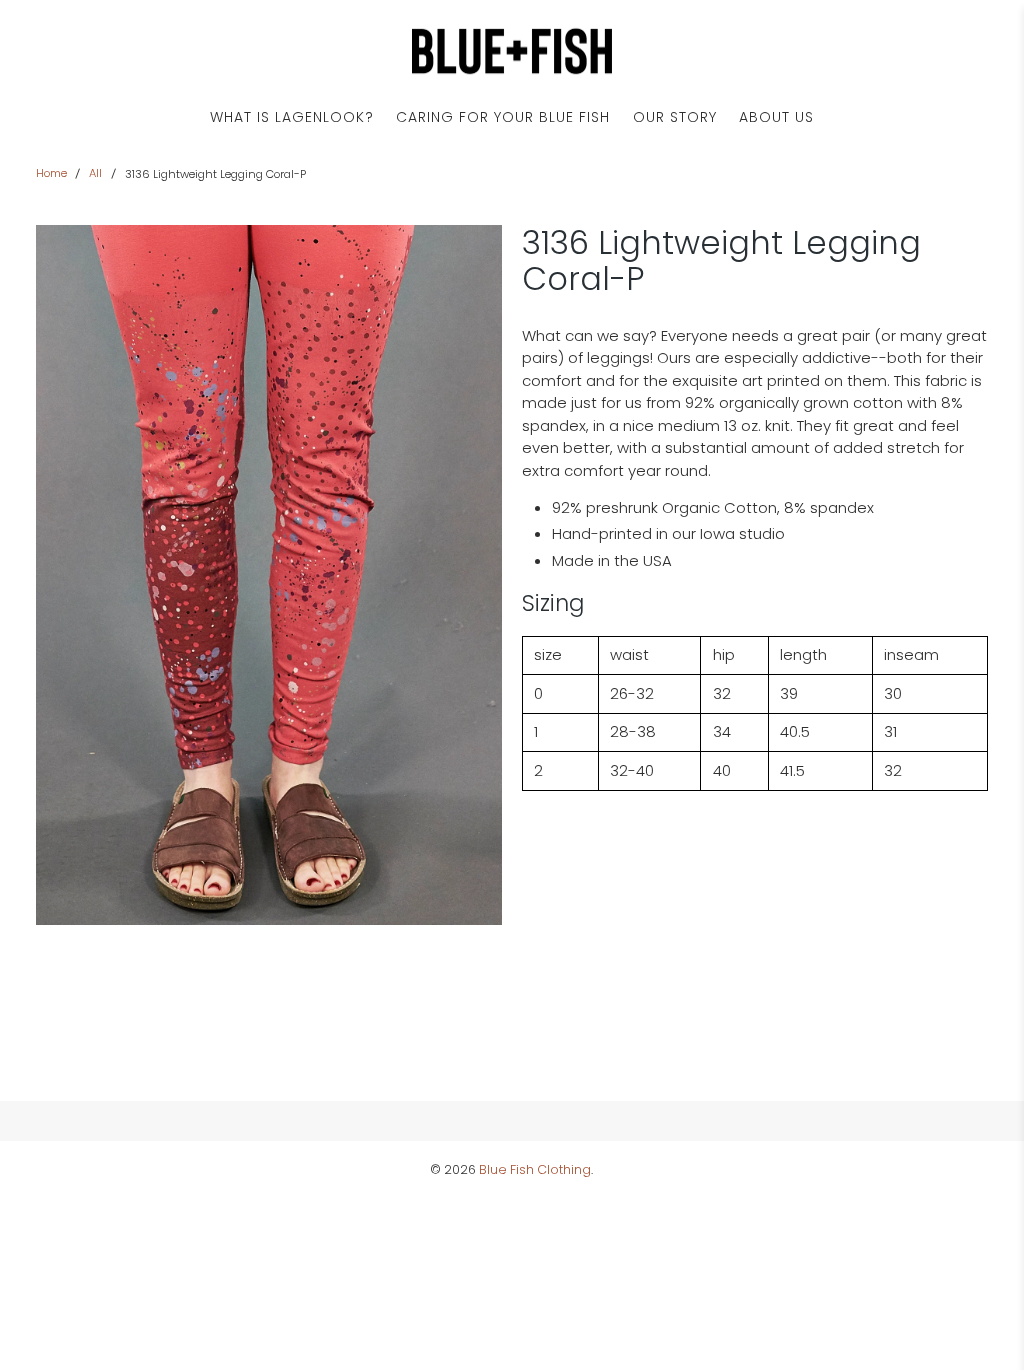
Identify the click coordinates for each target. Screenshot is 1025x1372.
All (95, 173)
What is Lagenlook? (292, 117)
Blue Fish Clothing (535, 1169)
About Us (776, 117)
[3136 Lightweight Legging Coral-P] (269, 575)
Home (51, 173)
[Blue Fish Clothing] (512, 51)
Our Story (675, 117)
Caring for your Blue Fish (503, 117)
